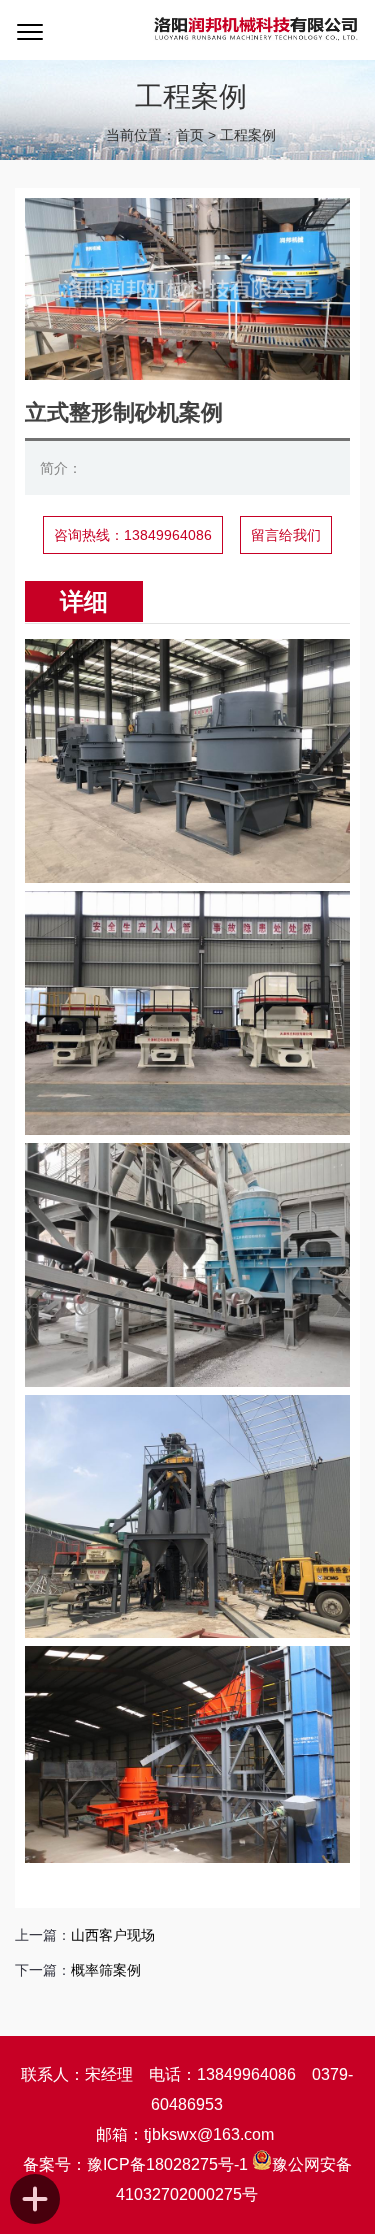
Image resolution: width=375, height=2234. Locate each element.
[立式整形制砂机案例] (187, 375)
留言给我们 (286, 535)
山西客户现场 (113, 1935)
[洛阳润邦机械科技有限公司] (256, 30)
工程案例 (248, 135)
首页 (190, 135)
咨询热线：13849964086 (133, 535)
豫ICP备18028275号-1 (167, 2164)
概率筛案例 (106, 1970)
